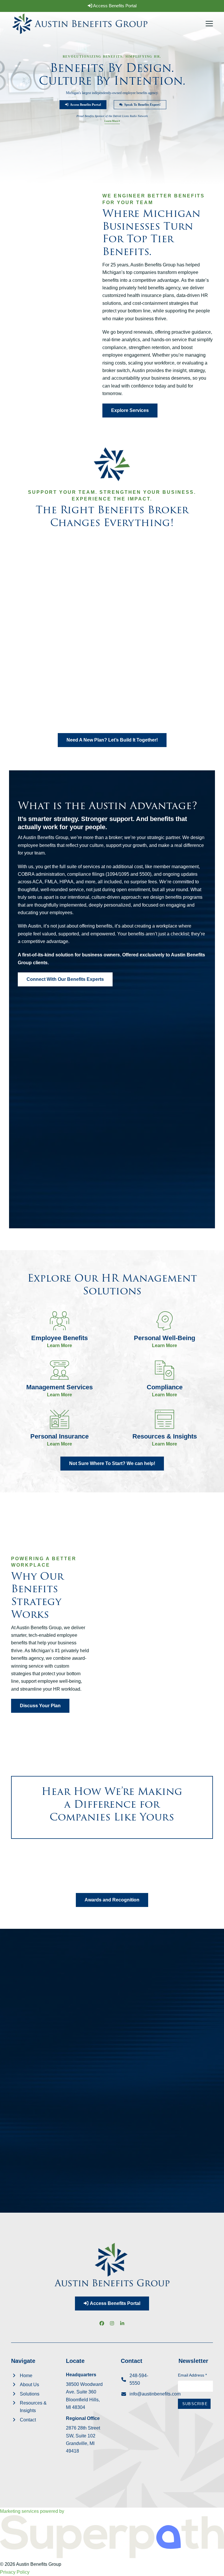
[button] (209, 24)
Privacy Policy (15, 2572)
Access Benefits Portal (114, 6)
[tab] (30, 1990)
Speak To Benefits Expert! (142, 105)
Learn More (112, 121)
